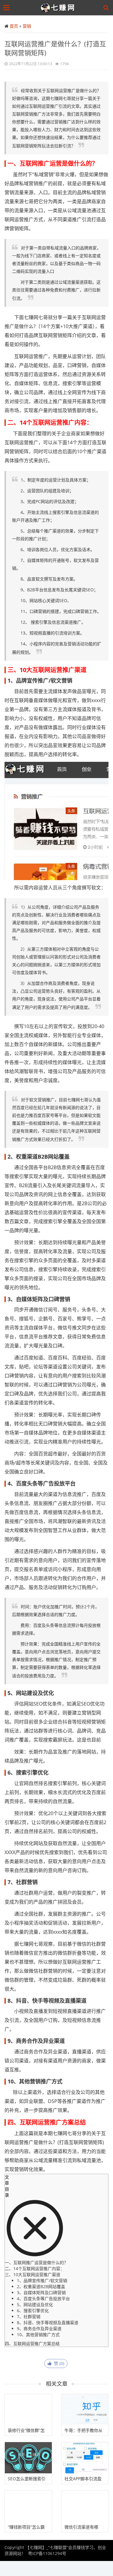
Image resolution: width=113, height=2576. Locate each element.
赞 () (58, 2363)
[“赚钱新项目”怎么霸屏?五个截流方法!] (28, 2506)
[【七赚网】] (58, 8)
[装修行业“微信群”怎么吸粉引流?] (28, 2410)
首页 (14, 26)
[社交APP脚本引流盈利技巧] (85, 2458)
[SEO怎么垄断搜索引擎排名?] (28, 2458)
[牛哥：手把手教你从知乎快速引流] (85, 2410)
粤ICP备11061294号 (47, 2553)
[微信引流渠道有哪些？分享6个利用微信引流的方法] (85, 2506)
